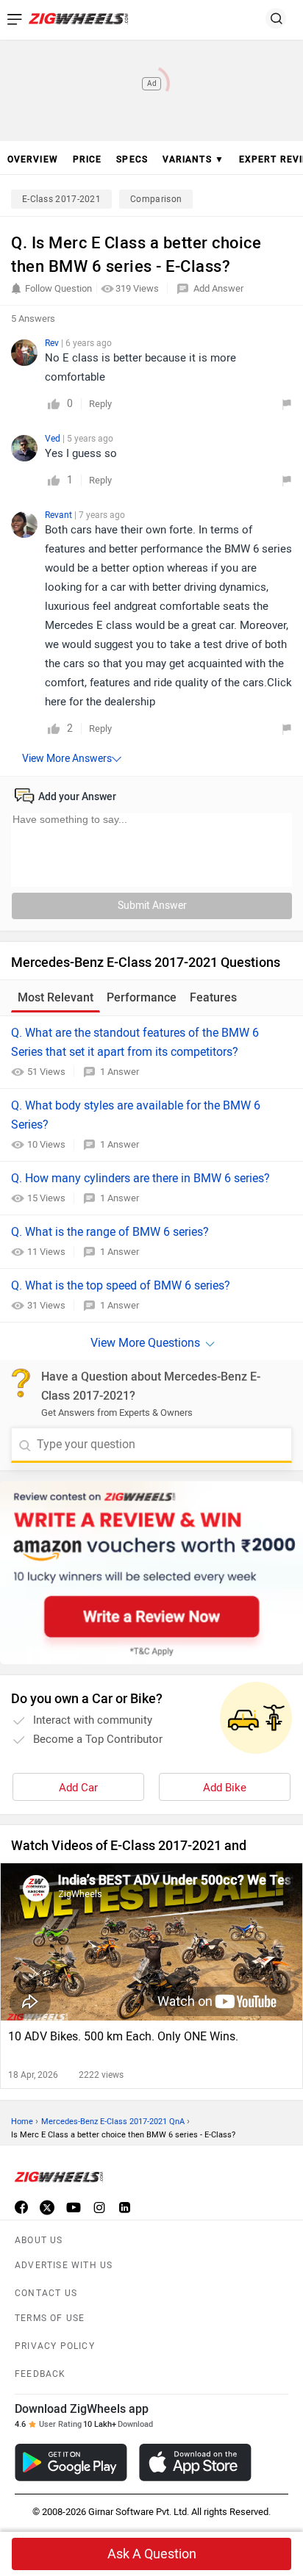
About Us (39, 2240)
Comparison (156, 199)
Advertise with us (64, 2265)
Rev (53, 343)
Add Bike (225, 1788)
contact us (46, 2293)
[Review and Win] (151, 1573)
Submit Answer (152, 906)
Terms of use (50, 2318)
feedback (40, 2374)
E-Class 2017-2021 (61, 199)
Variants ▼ (193, 159)
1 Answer (120, 1072)
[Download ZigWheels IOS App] (195, 2462)
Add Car (78, 1788)
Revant (60, 515)
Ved (54, 439)
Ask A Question (152, 2554)
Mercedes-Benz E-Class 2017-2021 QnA (113, 2122)
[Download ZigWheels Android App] (71, 2462)
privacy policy (55, 2346)
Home (22, 2122)
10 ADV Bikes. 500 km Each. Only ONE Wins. (123, 2036)
